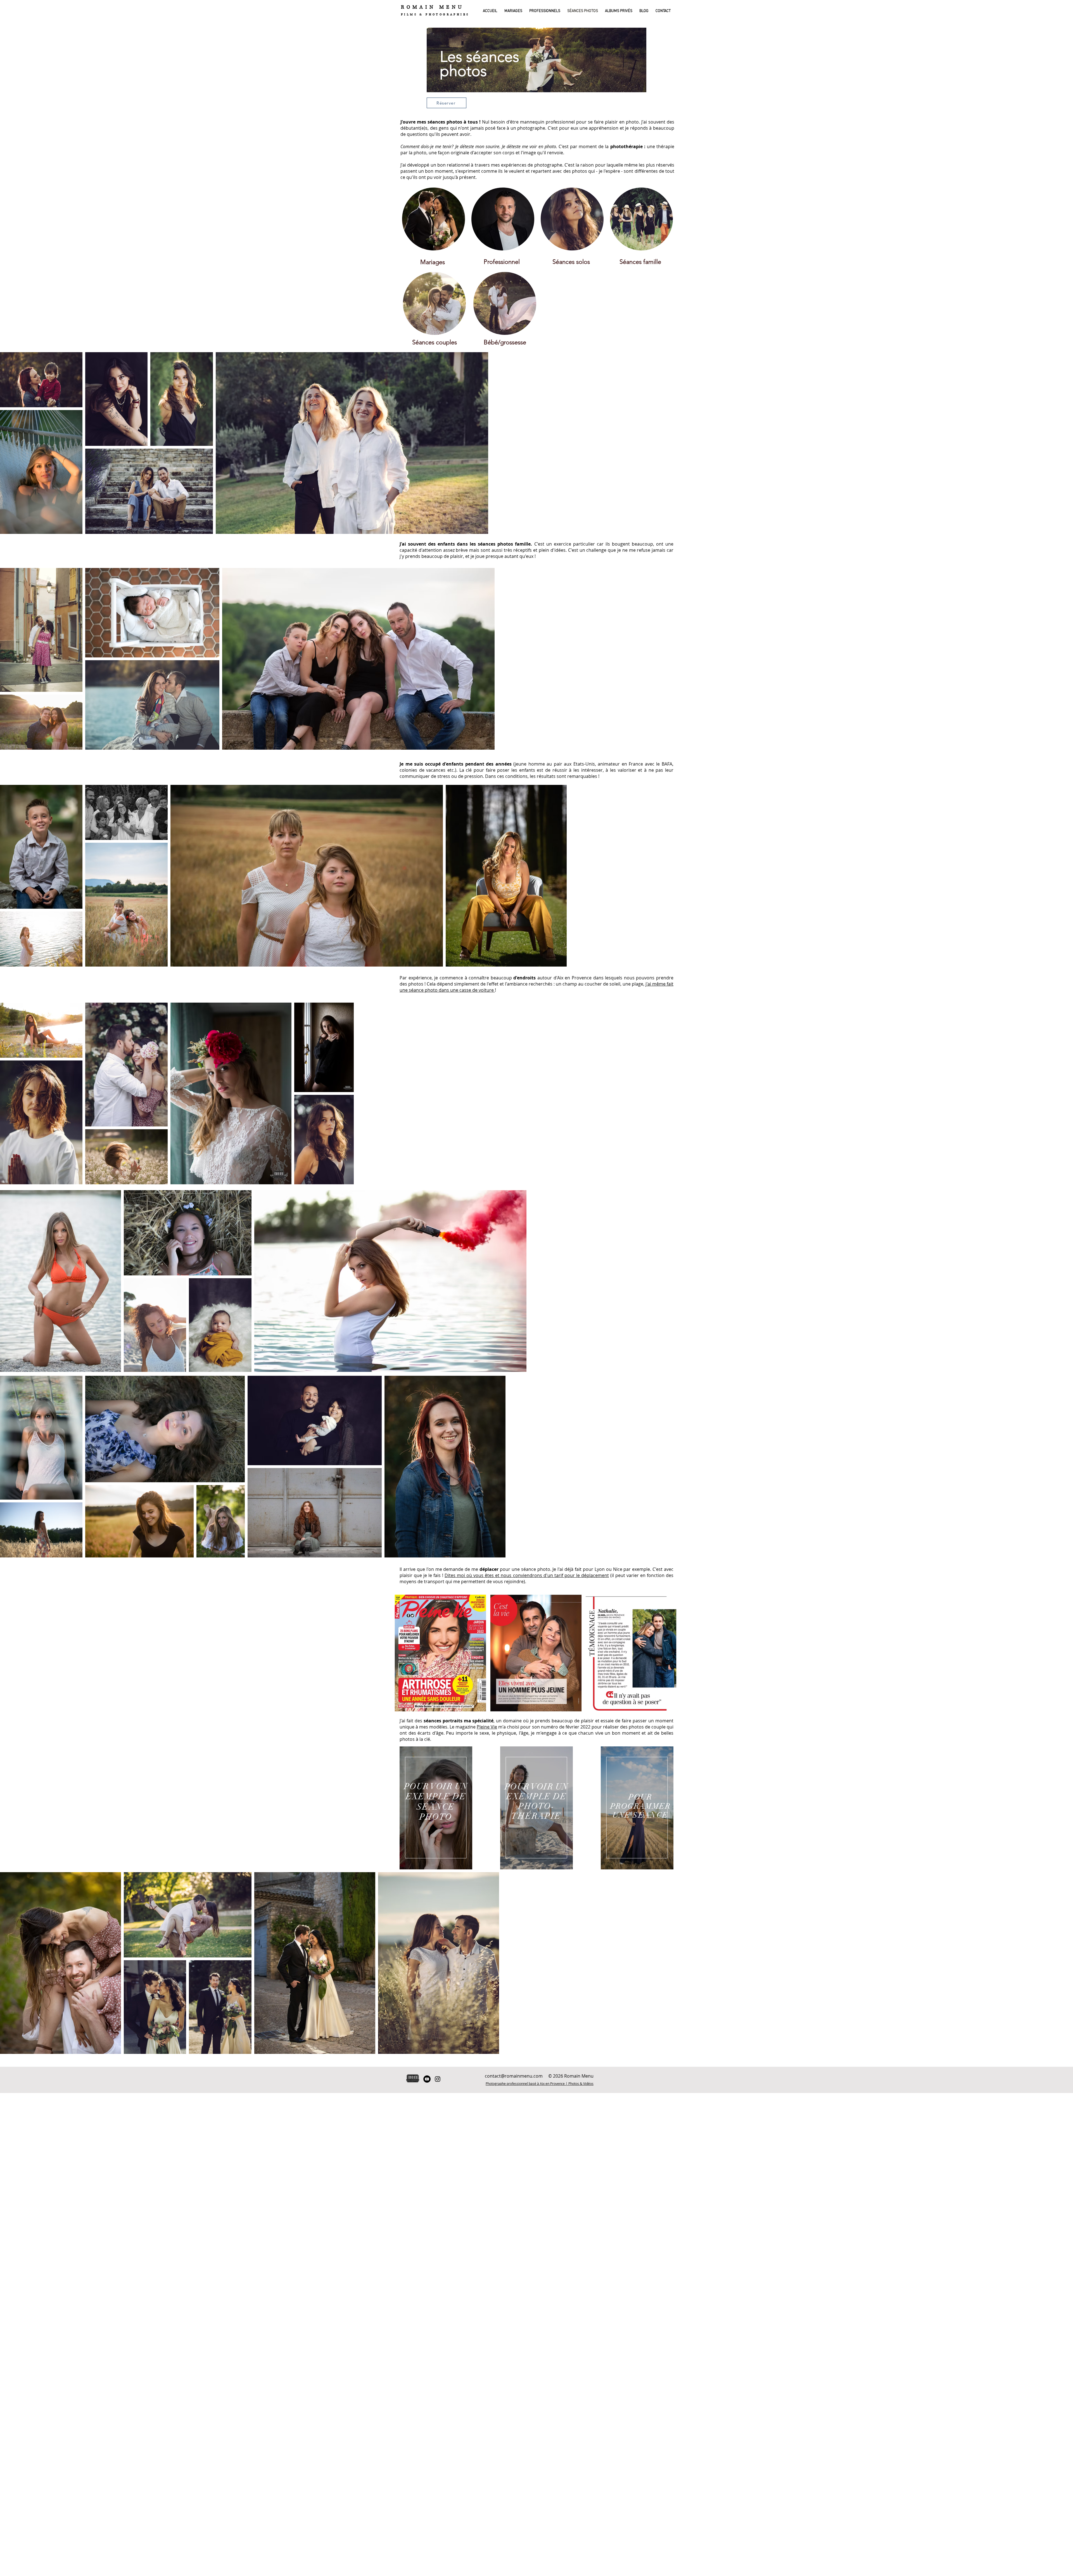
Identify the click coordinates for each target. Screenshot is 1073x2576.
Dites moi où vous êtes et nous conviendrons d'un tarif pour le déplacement (527, 1575)
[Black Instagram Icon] (438, 2079)
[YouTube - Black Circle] (427, 2079)
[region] (537, 68)
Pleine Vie (487, 1727)
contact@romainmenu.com (514, 2076)
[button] (512, 11)
